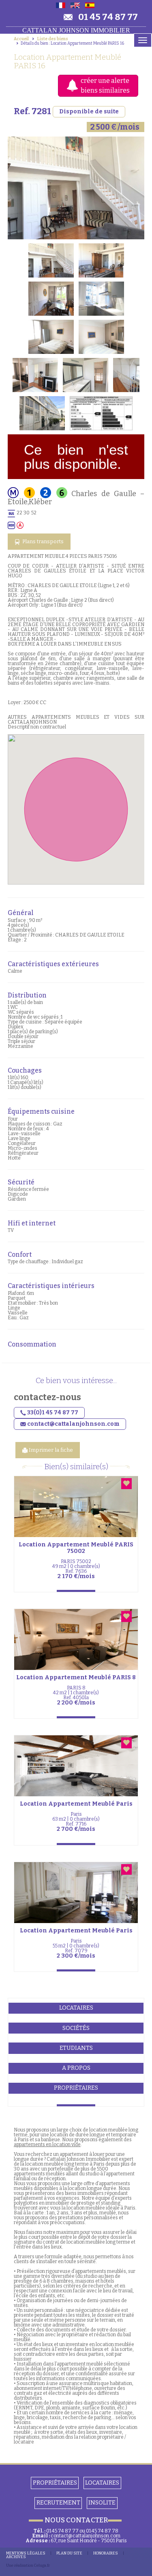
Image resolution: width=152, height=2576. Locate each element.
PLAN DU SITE (69, 2553)
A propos (76, 2068)
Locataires (76, 2008)
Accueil (21, 39)
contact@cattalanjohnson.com (86, 2536)
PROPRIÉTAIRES (55, 2483)
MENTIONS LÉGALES (26, 2553)
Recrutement (58, 2503)
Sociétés (76, 2028)
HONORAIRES (106, 2553)
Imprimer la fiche (50, 1450)
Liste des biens (53, 39)
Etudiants (76, 2048)
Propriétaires (76, 2088)
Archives (16, 2557)
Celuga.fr (42, 2565)
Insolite (102, 2503)
